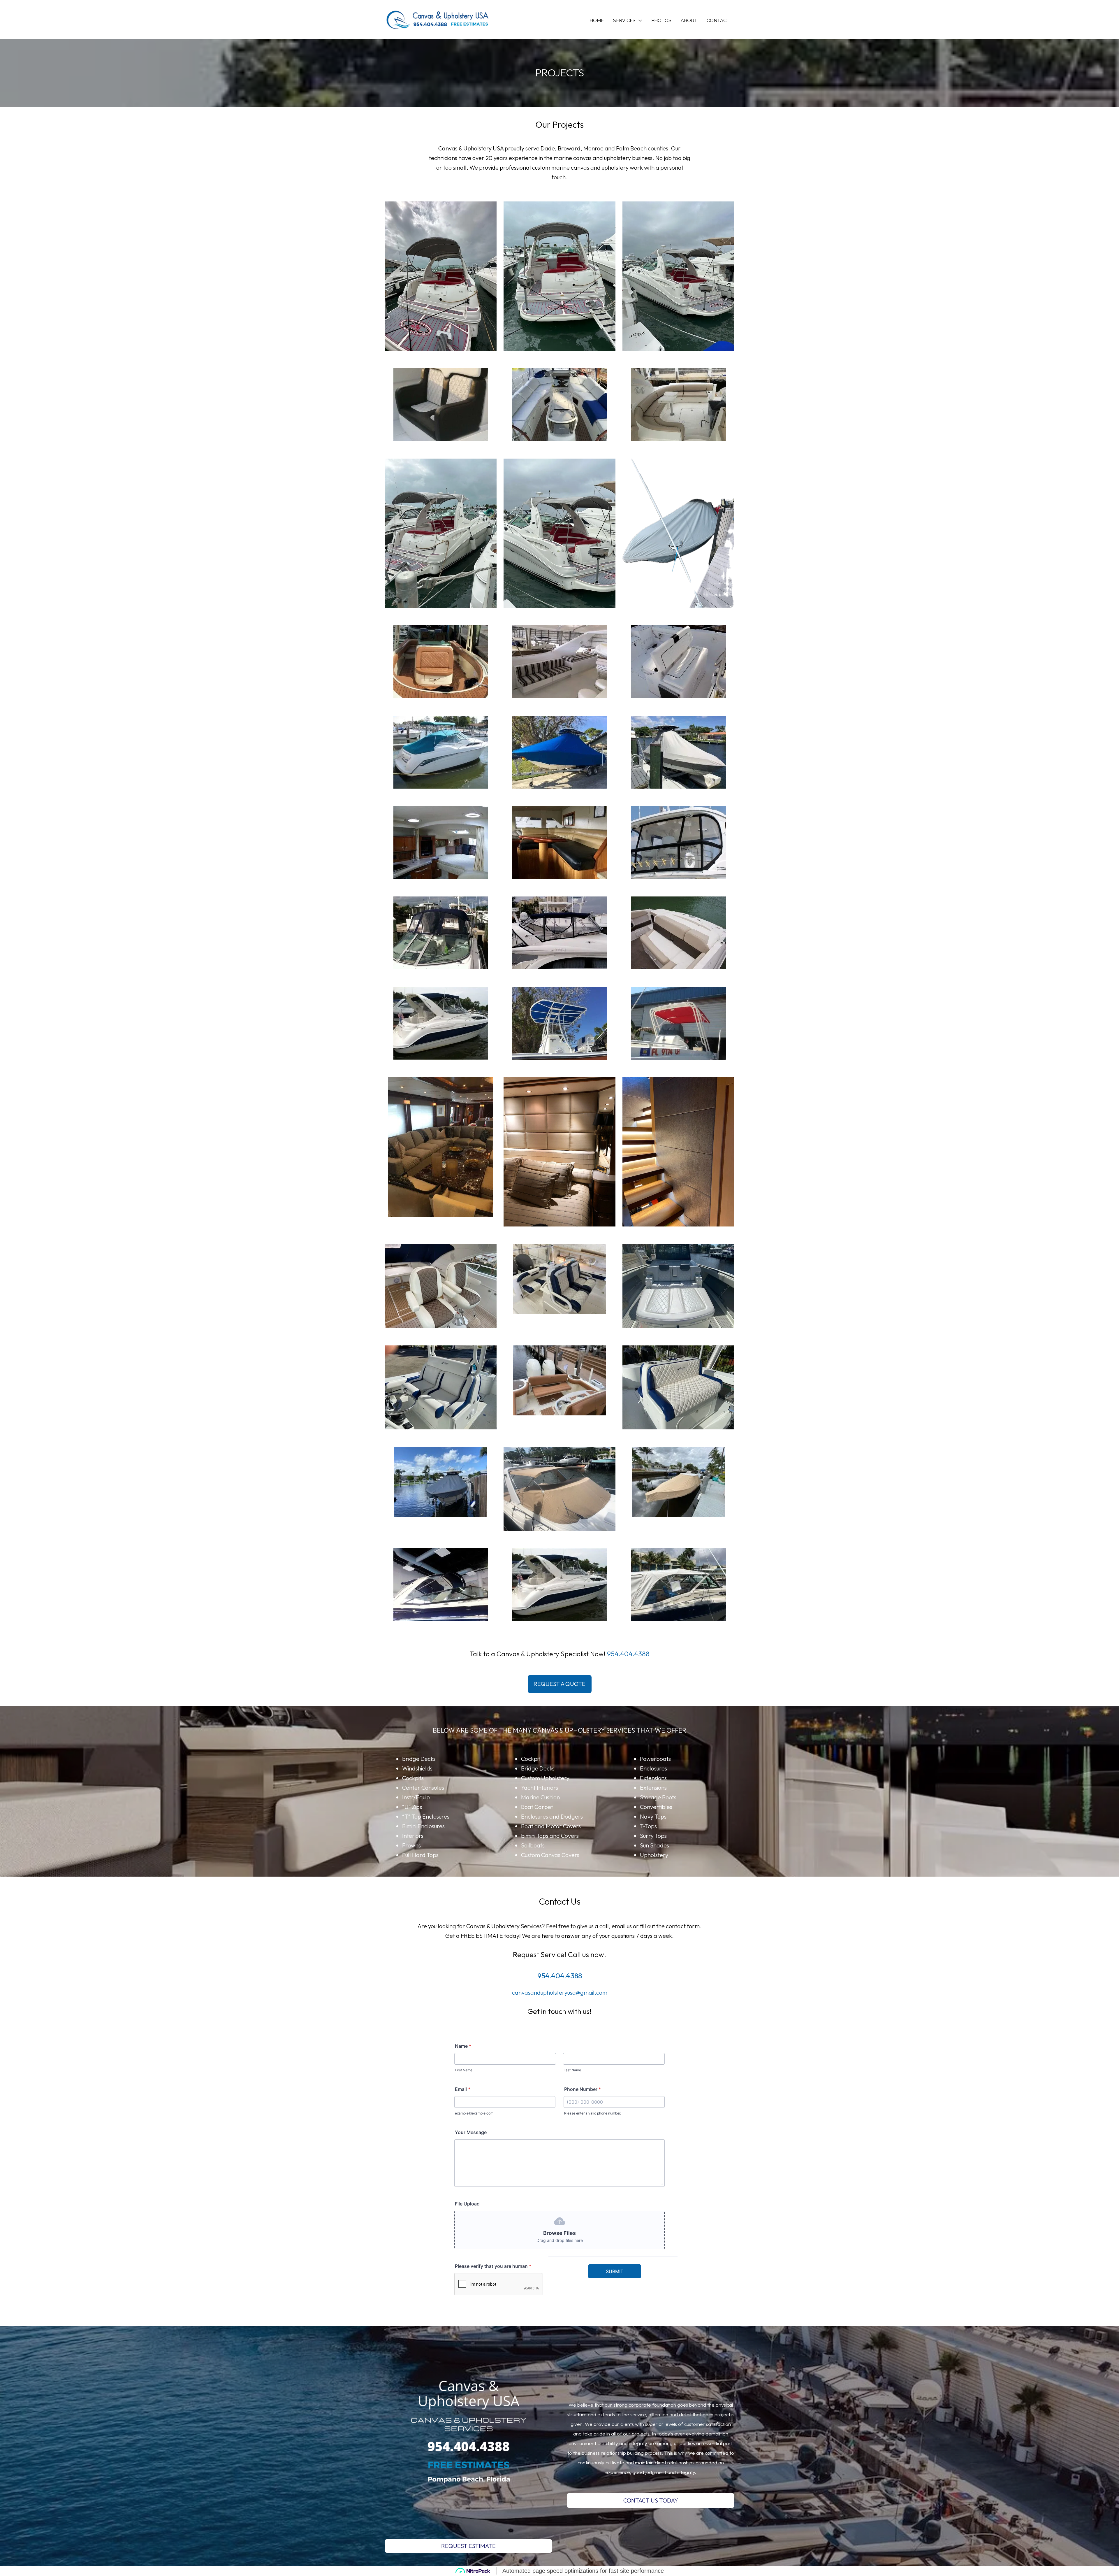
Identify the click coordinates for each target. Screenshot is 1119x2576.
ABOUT (689, 21)
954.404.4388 (628, 1654)
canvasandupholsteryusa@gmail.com (560, 1992)
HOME (597, 21)
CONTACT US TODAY (651, 2500)
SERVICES (624, 21)
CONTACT (718, 21)
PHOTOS (661, 21)
